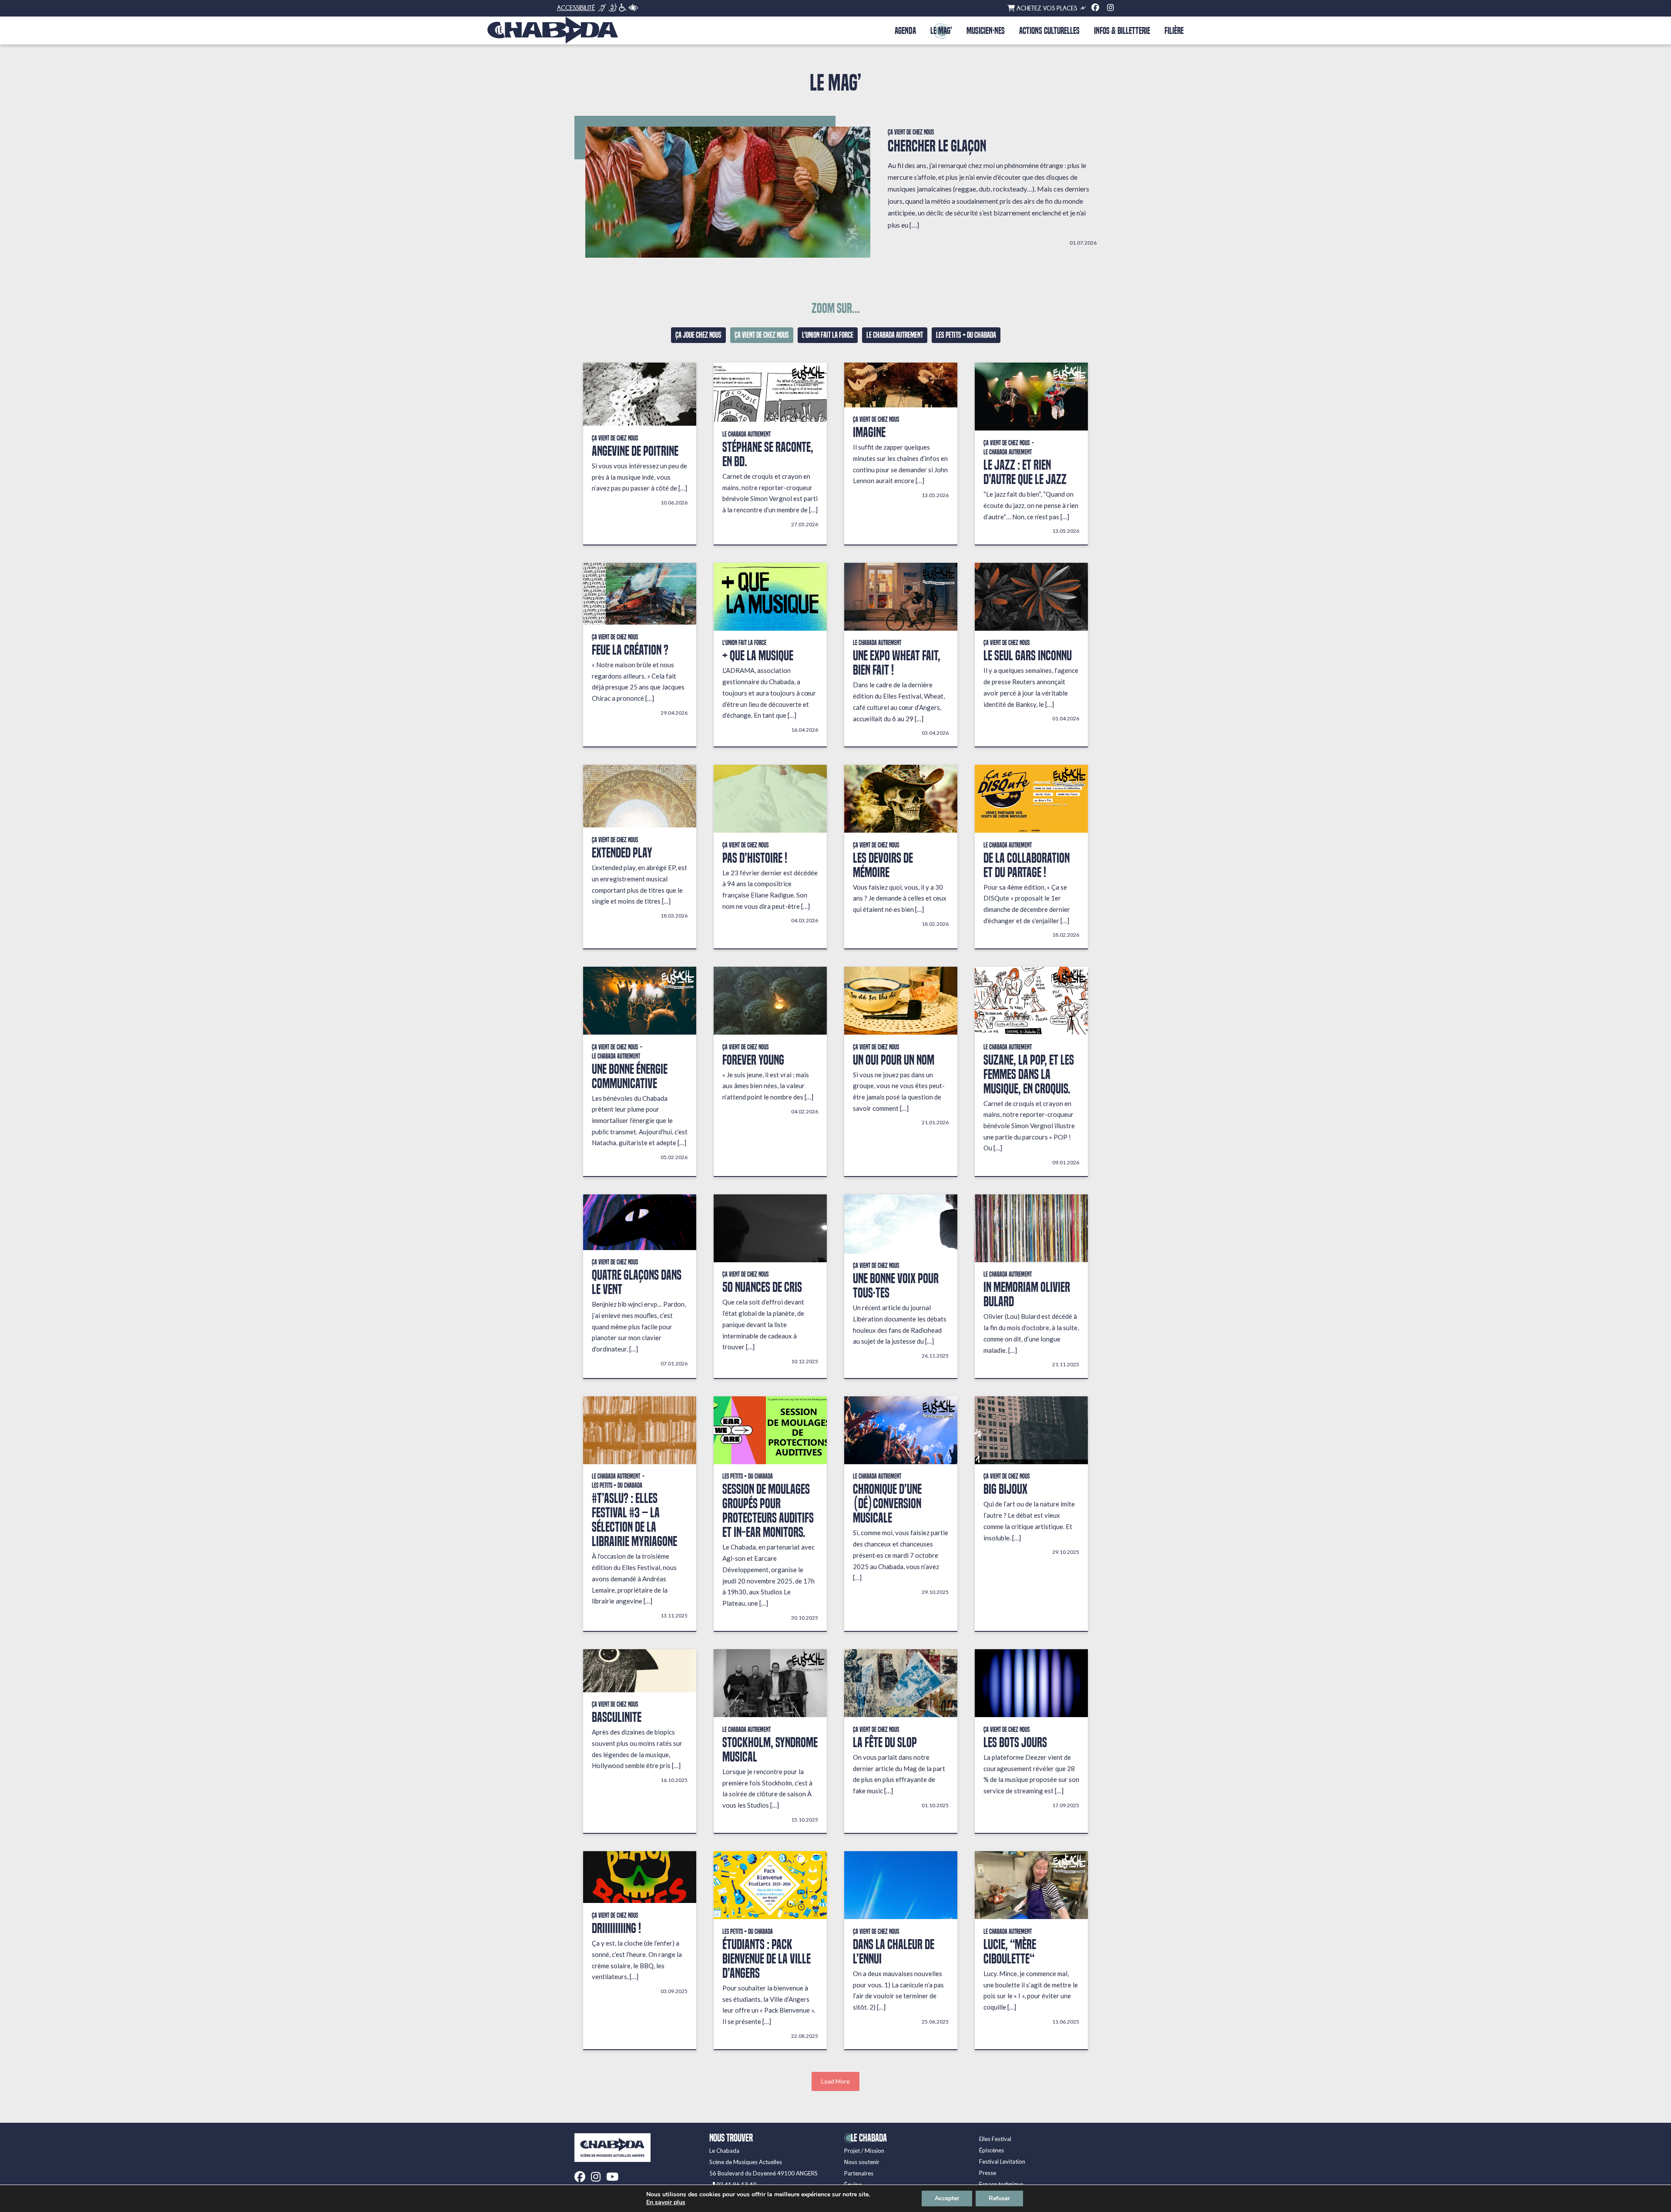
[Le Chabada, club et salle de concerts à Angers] (553, 30)
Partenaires (859, 2173)
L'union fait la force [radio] (828, 335)
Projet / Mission (864, 2151)
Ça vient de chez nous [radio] (762, 335)
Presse (988, 2173)
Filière (1174, 31)
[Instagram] (1111, 8)
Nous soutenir (862, 2162)
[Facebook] (1095, 8)
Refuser (999, 2198)
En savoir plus (666, 2202)
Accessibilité (576, 8)
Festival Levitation (1002, 2162)
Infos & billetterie (1122, 31)
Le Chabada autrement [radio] (895, 335)
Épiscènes (992, 2150)
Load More (835, 2081)
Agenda (905, 31)
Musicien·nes (986, 31)
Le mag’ (941, 31)
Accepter (947, 2198)
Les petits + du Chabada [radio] (966, 335)
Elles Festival (995, 2139)
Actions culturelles (1049, 31)
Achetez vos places (1046, 8)
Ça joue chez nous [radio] (698, 335)
